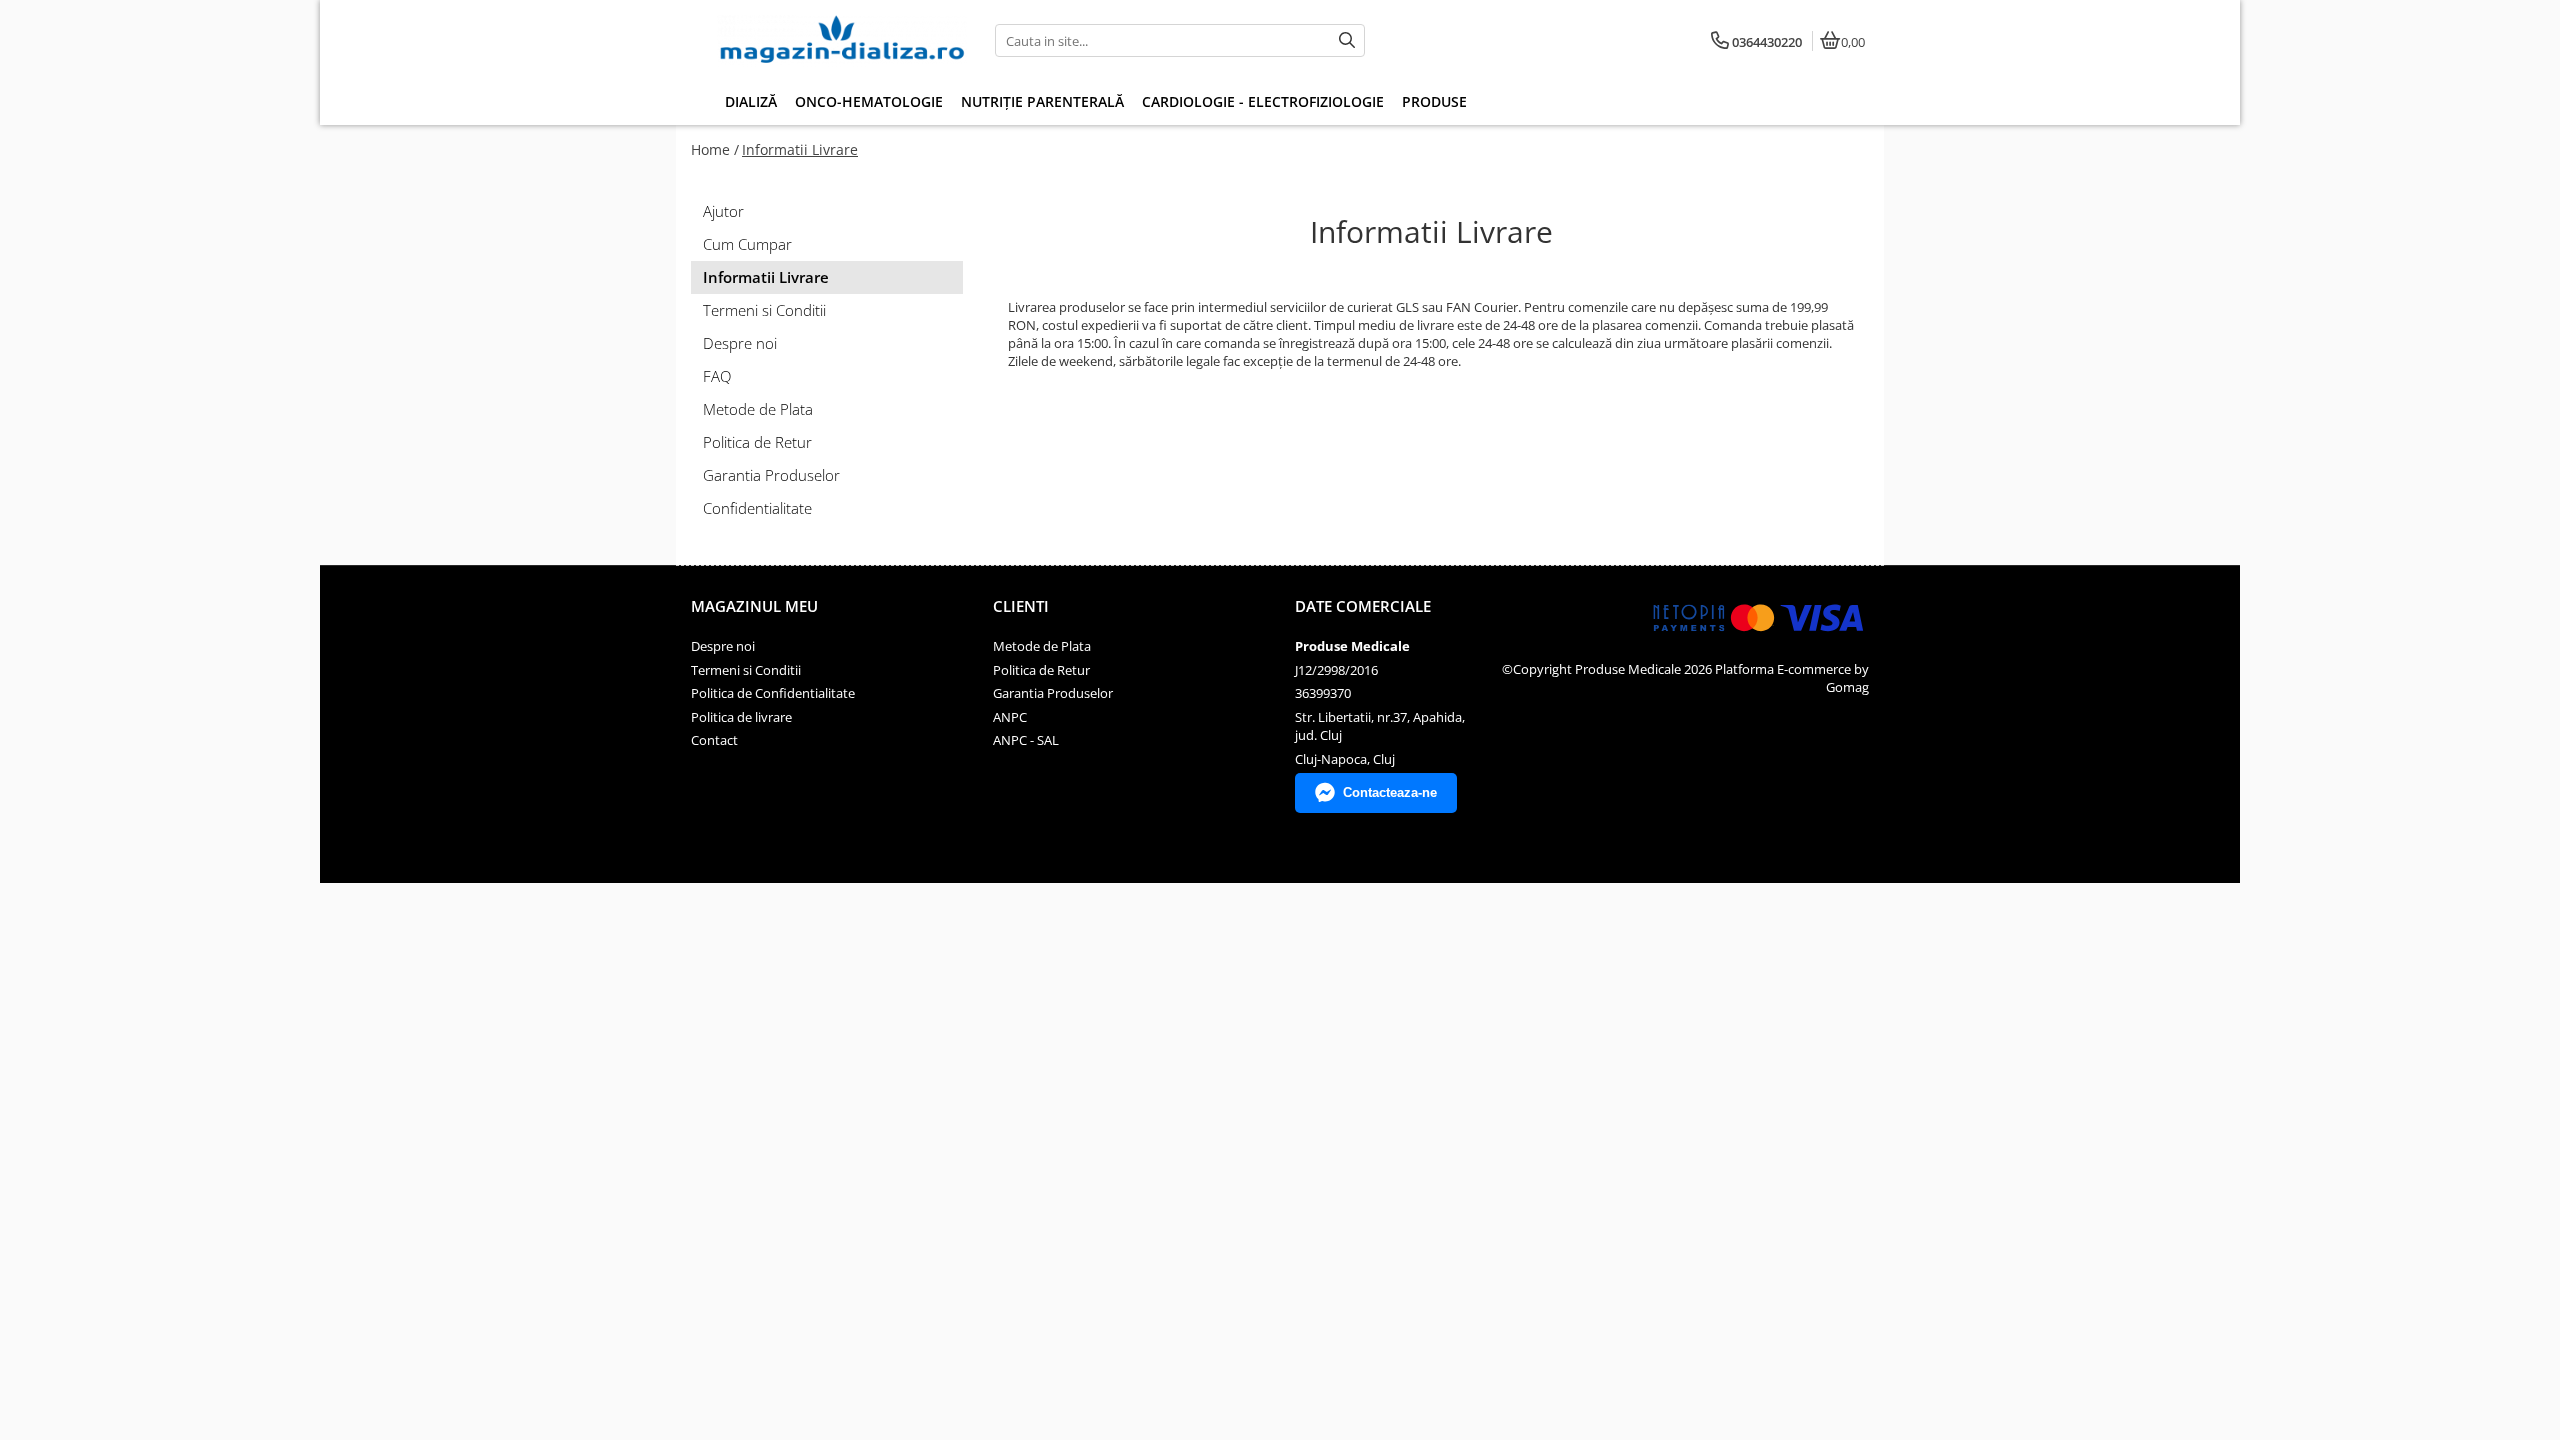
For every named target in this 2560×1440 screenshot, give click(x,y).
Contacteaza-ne (1390, 792)
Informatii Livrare (800, 149)
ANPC (1010, 717)
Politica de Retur (757, 442)
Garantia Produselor (771, 475)
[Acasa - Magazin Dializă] (842, 41)
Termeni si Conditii (764, 310)
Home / (715, 149)
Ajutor (723, 211)
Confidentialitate (757, 508)
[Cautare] (1347, 40)
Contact (714, 740)
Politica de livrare (741, 717)
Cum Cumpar (747, 244)
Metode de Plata (758, 409)
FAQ (717, 376)
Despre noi (740, 343)
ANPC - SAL (1026, 740)
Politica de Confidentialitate (773, 693)
